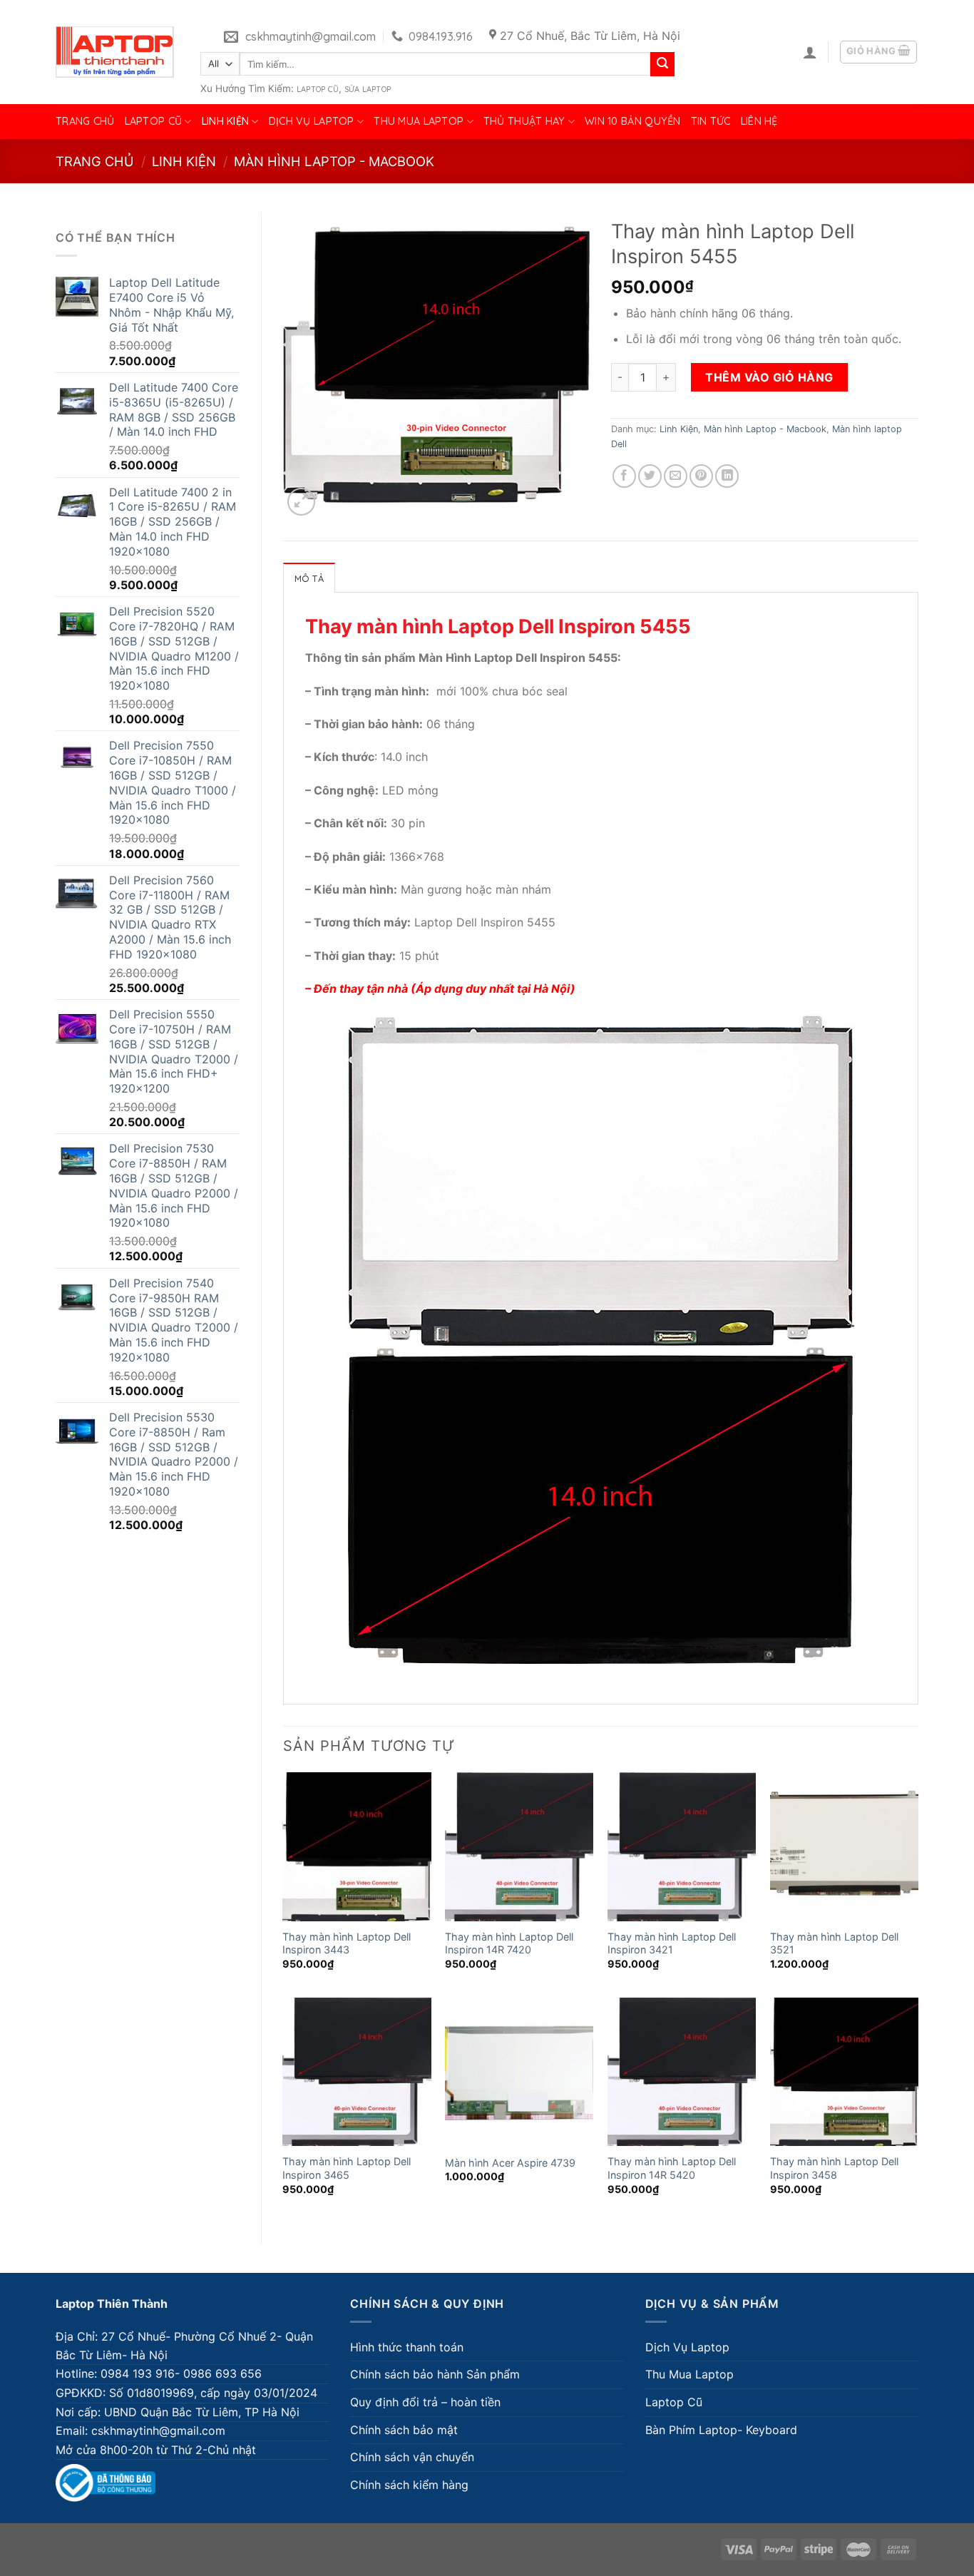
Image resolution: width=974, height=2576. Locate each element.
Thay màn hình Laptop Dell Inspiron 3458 (834, 2168)
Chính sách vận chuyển (412, 2457)
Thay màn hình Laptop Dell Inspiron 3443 (347, 1943)
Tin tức (711, 121)
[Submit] (662, 64)
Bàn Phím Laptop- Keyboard (721, 2430)
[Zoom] (301, 502)
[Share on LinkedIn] (727, 476)
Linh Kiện (226, 121)
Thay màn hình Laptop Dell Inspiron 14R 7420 (509, 1943)
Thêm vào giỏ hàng (769, 377)
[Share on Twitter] (650, 476)
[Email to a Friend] (676, 476)
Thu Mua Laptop (419, 121)
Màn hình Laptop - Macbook (334, 161)
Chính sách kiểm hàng (409, 2485)
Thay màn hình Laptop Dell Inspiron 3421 (672, 1943)
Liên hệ (759, 121)
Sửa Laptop (368, 89)
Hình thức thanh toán (407, 2347)
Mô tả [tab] (309, 578)
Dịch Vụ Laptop (312, 121)
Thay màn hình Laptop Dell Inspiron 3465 (347, 2168)
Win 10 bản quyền (633, 121)
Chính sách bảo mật (404, 2430)
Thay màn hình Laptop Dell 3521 (834, 1943)
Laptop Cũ (318, 89)
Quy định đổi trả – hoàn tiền (425, 2402)
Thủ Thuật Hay (524, 121)
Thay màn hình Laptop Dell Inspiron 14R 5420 (672, 2168)
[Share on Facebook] (624, 476)
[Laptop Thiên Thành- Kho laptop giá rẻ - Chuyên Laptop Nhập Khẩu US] (115, 52)
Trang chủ (85, 121)
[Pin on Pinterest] (701, 476)
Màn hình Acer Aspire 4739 (510, 2163)
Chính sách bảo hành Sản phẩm (435, 2374)
